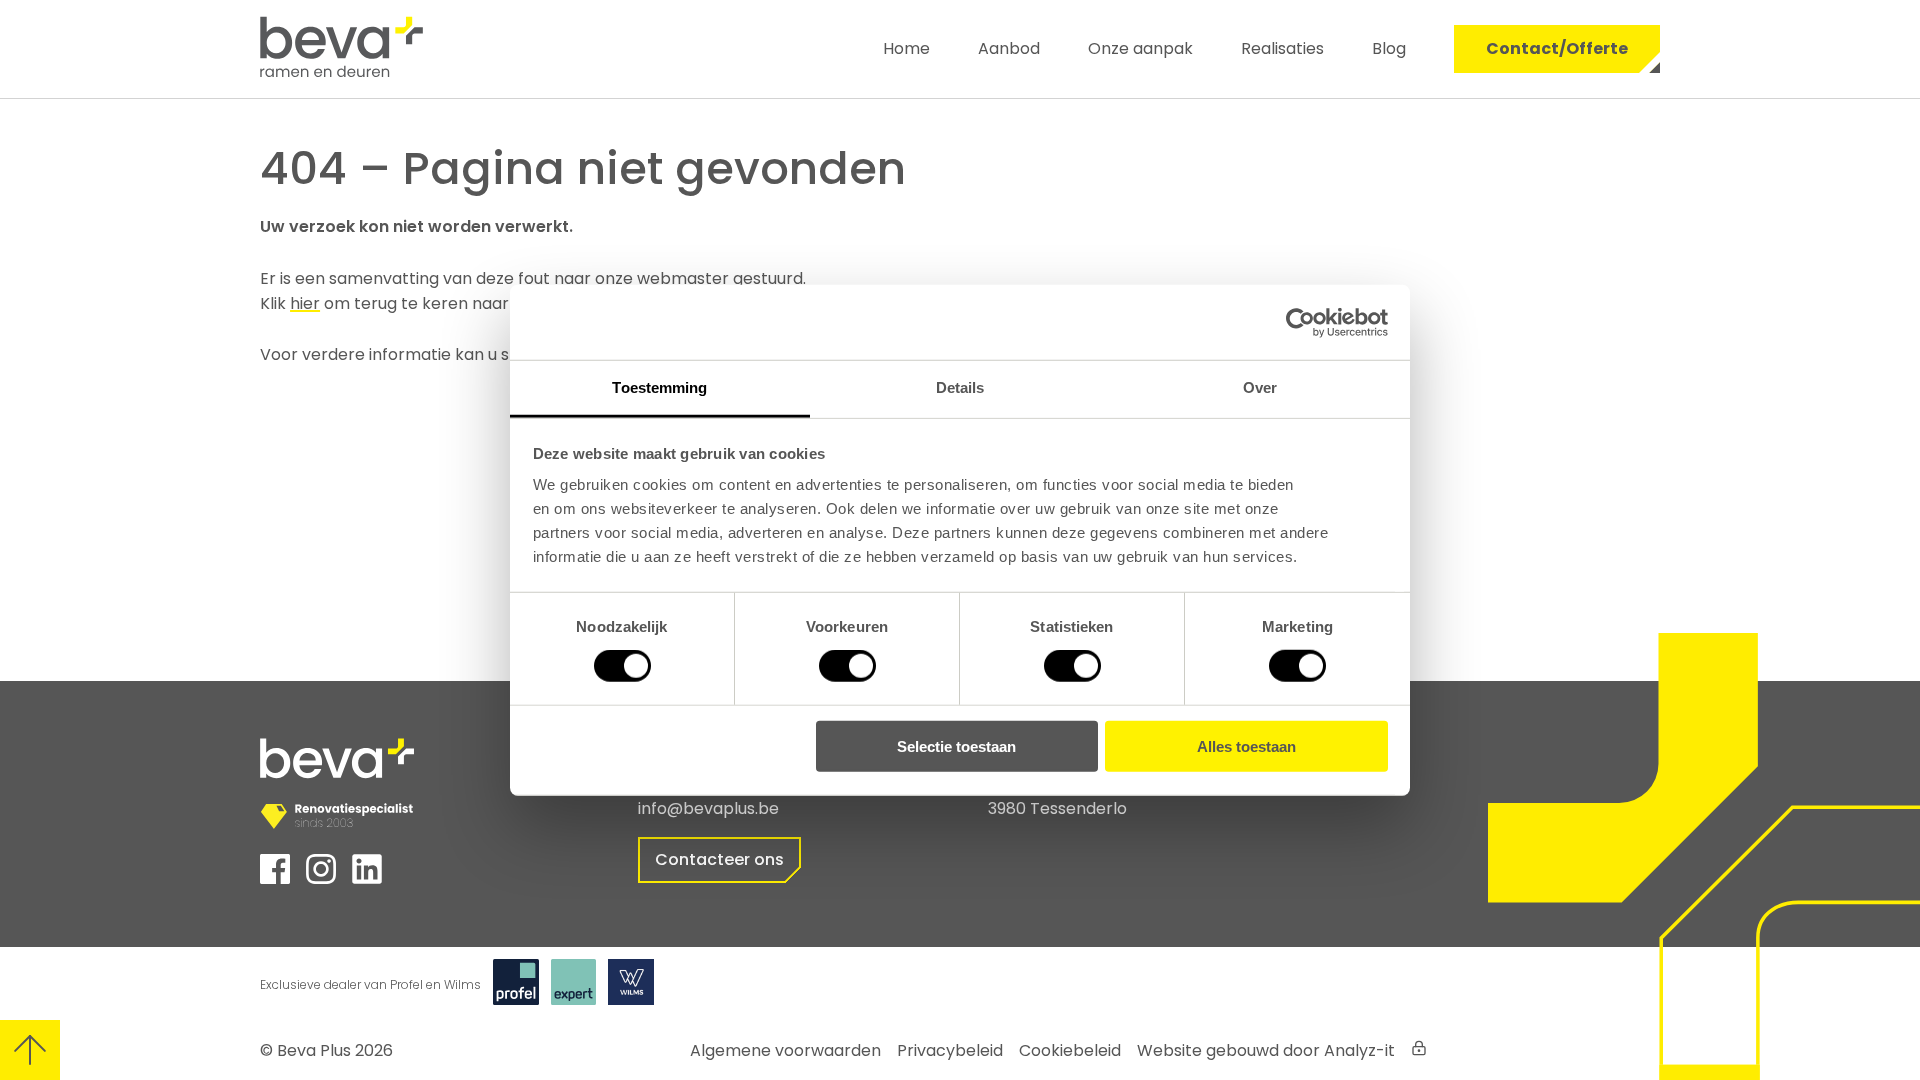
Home (906, 48)
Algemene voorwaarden (785, 1050)
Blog (1389, 48)
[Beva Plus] (376, 49)
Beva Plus (314, 1050)
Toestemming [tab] (659, 387)
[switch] (847, 666)
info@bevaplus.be (708, 808)
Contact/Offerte (1557, 48)
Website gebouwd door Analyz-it (1266, 1050)
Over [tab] (1260, 387)
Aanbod (1009, 48)
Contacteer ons (719, 859)
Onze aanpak (1140, 48)
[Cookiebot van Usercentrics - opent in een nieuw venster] (1300, 322)
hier (305, 303)
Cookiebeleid (1070, 1050)
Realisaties (1282, 48)
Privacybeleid (950, 1050)
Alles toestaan (1246, 746)
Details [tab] (960, 387)
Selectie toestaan (956, 746)
